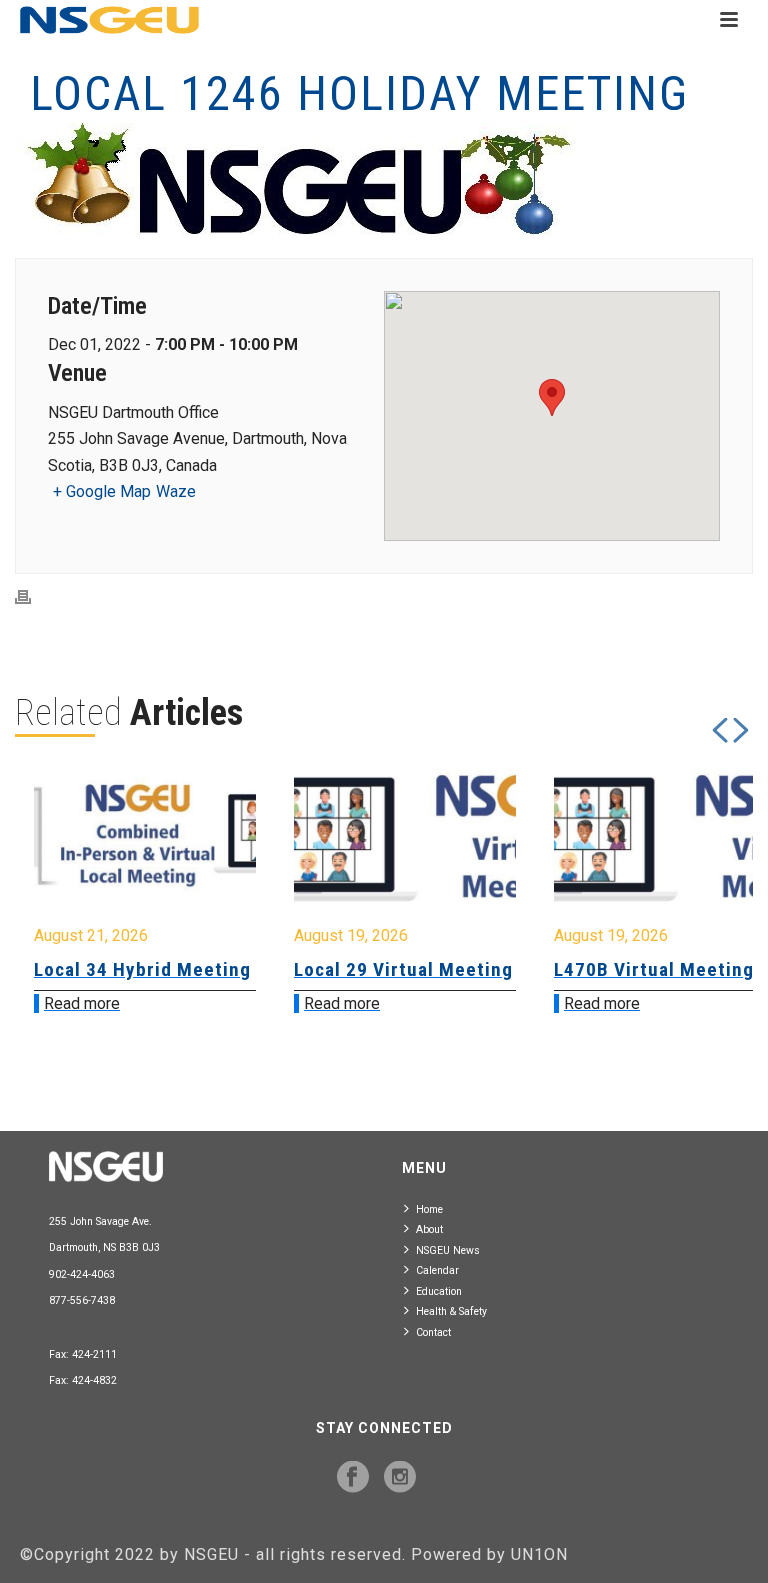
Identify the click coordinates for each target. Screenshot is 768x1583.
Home (429, 1209)
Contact (433, 1332)
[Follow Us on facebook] (353, 1478)
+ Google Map (102, 491)
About (429, 1229)
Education (439, 1291)
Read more (153, 1003)
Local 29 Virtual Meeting (214, 969)
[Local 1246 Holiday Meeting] (384, 180)
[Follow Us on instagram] (400, 1478)
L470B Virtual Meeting (465, 969)
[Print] (33, 597)
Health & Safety (451, 1311)
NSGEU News (448, 1250)
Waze (176, 491)
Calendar (437, 1270)
